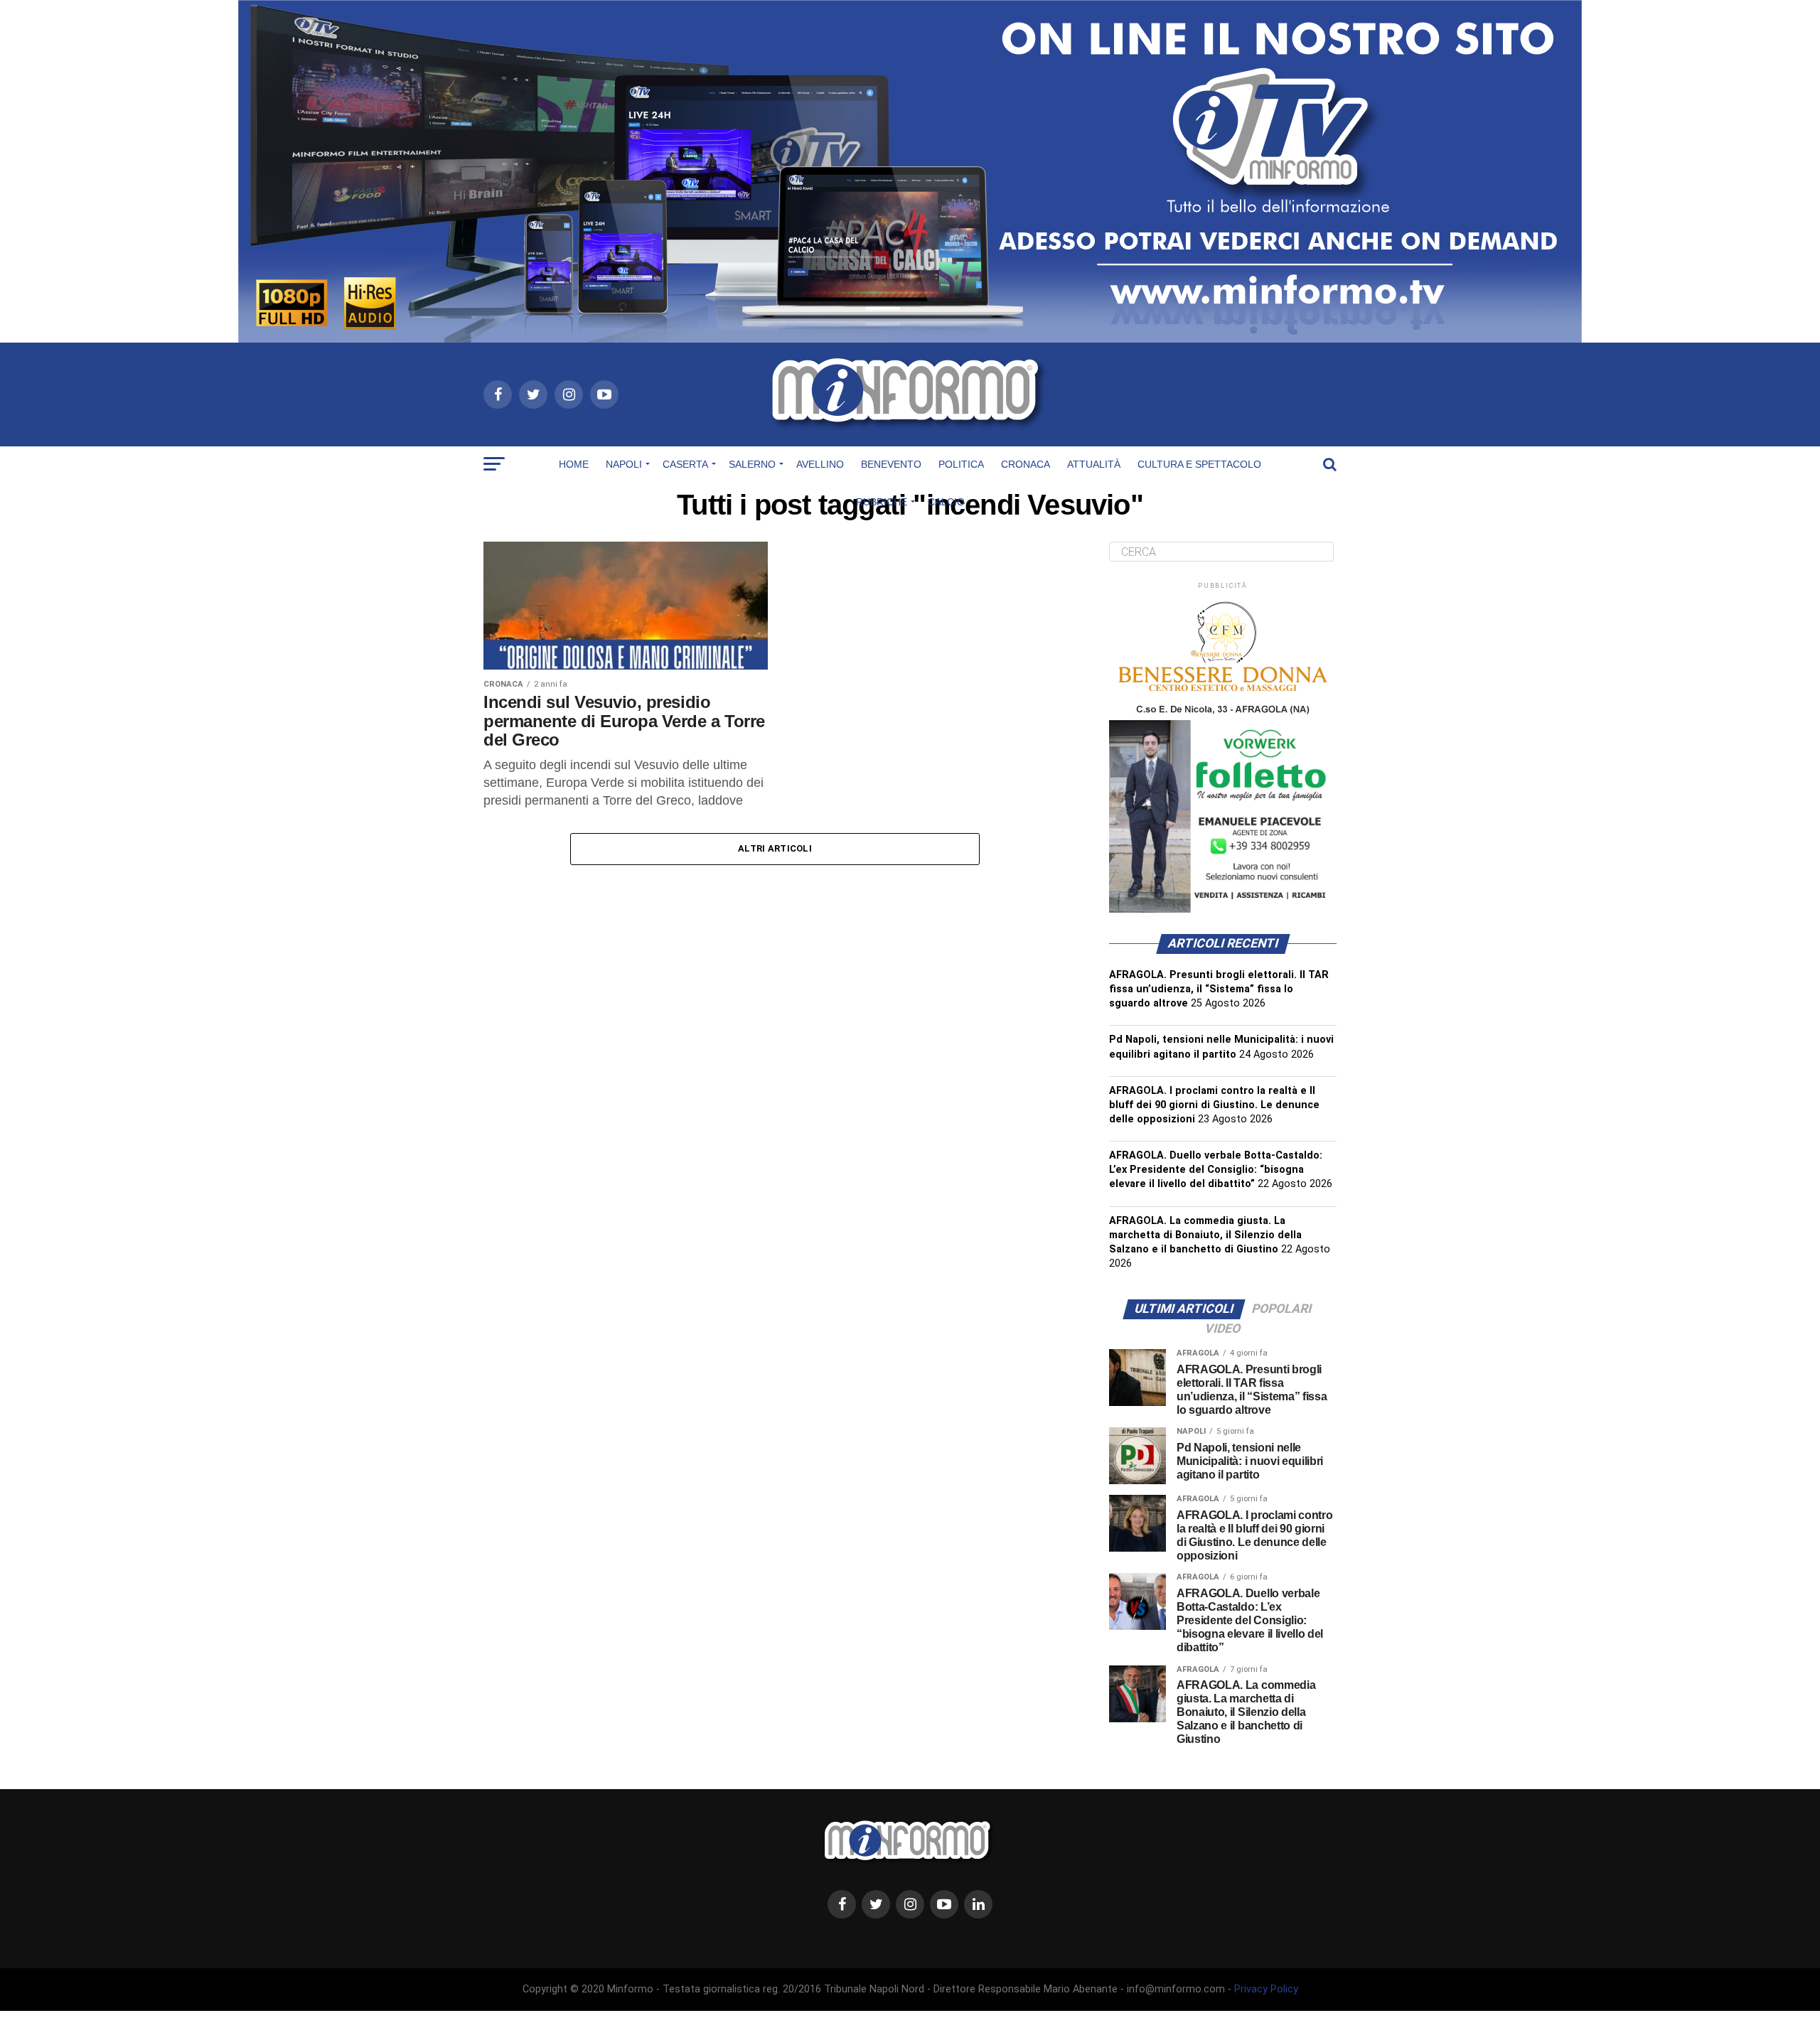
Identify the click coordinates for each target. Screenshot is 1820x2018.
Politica (961, 464)
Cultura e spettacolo (1199, 464)
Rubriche (882, 502)
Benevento (891, 464)
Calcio (946, 502)
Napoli (624, 464)
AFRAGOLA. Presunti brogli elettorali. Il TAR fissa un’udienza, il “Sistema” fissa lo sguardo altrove (1219, 989)
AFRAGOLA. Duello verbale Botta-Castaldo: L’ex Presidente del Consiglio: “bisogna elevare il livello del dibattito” (1216, 1170)
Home (574, 464)
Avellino (820, 464)
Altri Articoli (775, 848)
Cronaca (1026, 464)
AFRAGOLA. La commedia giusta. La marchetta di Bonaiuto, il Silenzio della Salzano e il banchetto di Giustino (1205, 1235)
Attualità (1094, 464)
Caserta (685, 464)
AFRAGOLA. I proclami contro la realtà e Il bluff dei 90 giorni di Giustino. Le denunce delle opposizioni (1214, 1105)
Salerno (752, 464)
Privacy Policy (1266, 1989)
